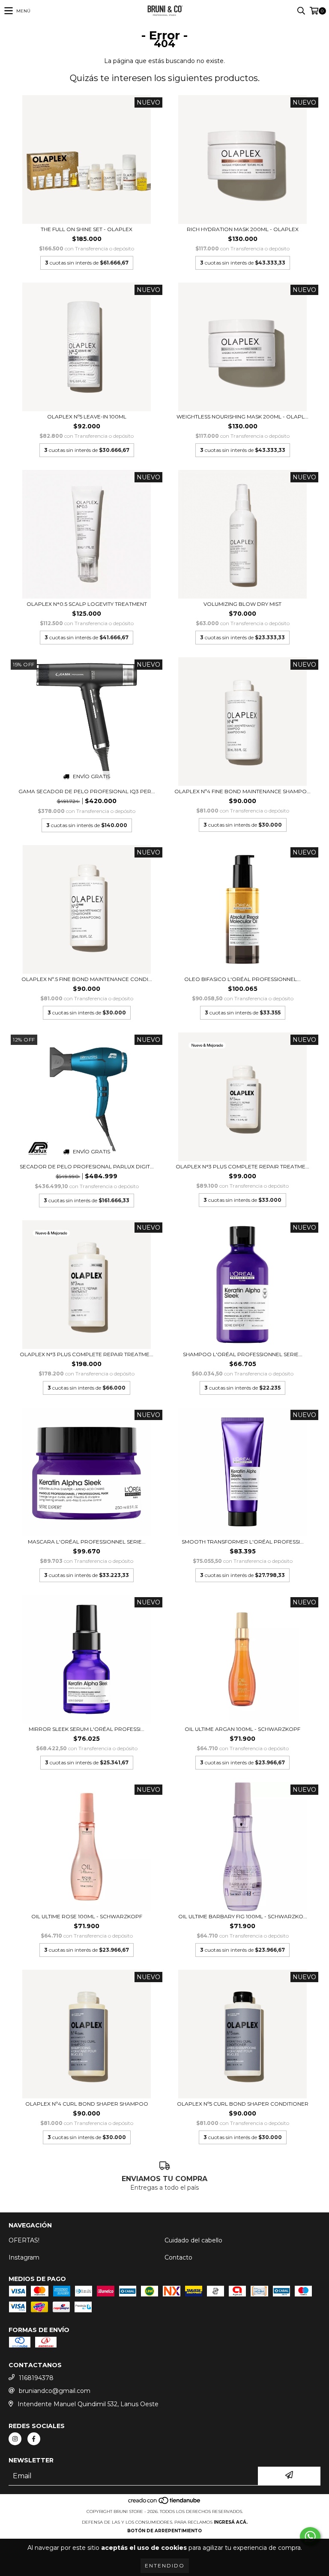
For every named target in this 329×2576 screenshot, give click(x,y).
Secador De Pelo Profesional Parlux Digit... (87, 1166)
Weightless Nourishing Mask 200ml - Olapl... (242, 417)
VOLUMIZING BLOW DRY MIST (242, 604)
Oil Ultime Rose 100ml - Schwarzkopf (87, 1916)
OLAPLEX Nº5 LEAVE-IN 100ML (87, 417)
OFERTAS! (24, 2240)
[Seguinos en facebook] (34, 2439)
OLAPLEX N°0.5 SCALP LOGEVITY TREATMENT (87, 604)
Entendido (165, 2565)
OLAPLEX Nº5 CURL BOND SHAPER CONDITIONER (243, 2104)
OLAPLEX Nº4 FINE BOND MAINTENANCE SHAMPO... (242, 791)
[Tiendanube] (165, 2503)
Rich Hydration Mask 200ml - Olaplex (243, 229)
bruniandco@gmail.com (55, 2391)
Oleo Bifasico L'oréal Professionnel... (242, 979)
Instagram (24, 2257)
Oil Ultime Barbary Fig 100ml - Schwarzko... (243, 1916)
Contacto (178, 2257)
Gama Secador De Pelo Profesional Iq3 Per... (87, 791)
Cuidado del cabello (193, 2240)
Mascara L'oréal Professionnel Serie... (87, 1542)
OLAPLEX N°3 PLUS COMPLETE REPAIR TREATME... (242, 1166)
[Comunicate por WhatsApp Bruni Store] (310, 2537)
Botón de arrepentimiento (164, 2531)
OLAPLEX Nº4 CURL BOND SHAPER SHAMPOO (87, 2104)
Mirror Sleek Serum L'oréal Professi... (87, 1729)
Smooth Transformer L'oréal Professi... (243, 1542)
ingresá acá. (231, 2522)
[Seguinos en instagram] (15, 2439)
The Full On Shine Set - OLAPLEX (87, 229)
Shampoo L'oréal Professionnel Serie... (243, 1354)
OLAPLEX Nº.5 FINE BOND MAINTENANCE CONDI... (87, 979)
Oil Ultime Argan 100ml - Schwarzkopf (242, 1729)
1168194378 (36, 2378)
